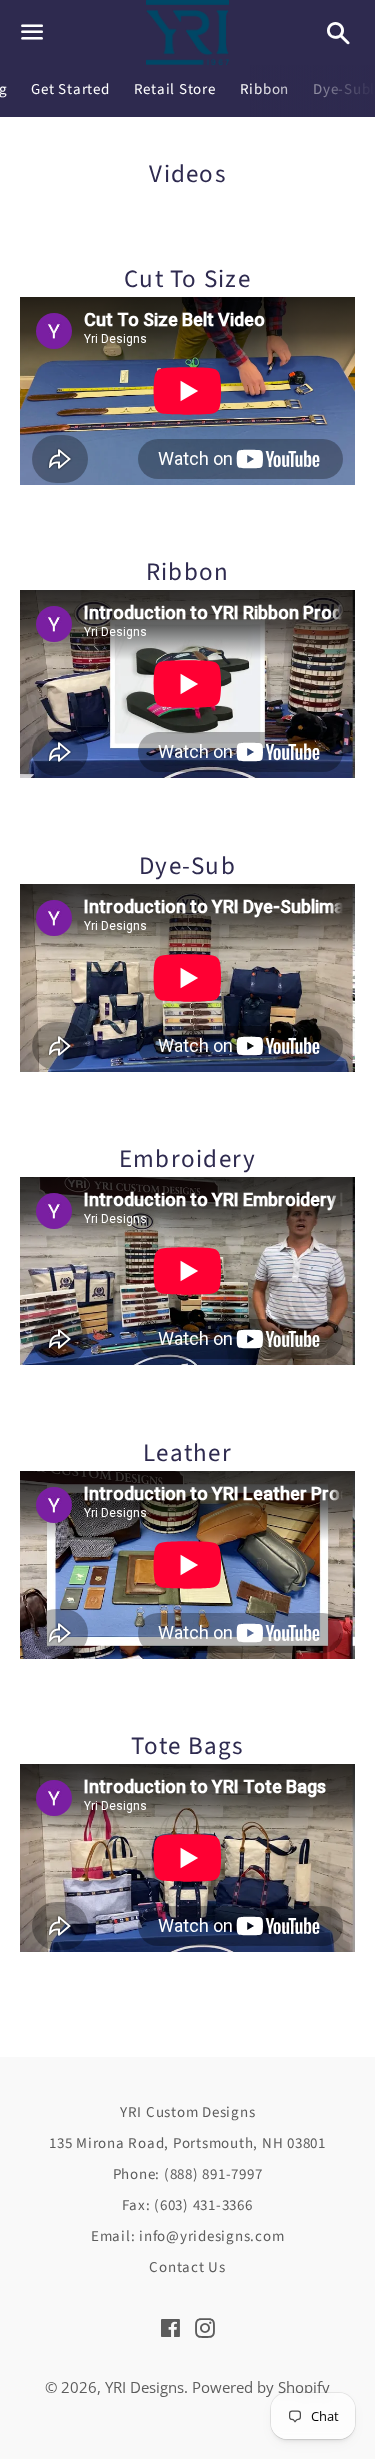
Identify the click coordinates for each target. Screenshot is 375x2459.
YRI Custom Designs (188, 2112)
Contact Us (187, 2267)
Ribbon (265, 89)
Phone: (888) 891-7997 (188, 2174)
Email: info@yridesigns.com (188, 2236)
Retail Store (175, 89)
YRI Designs (144, 2387)
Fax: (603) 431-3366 (187, 2205)
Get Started (70, 89)
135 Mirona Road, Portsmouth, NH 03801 (187, 2143)
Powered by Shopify (261, 2387)
